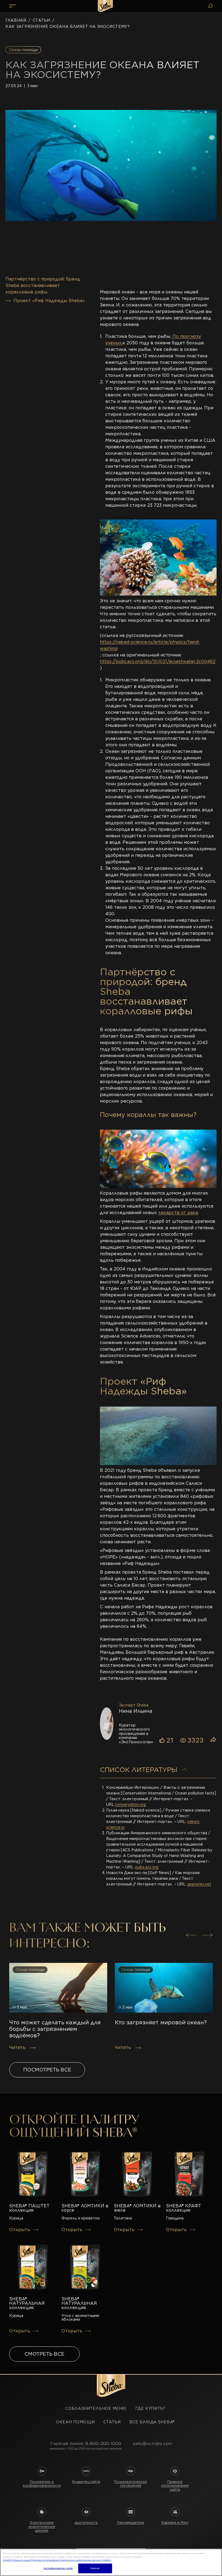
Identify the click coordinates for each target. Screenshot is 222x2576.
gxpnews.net (199, 1884)
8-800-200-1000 (103, 2443)
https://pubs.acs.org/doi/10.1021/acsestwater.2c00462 (158, 661)
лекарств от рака (178, 1213)
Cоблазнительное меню (96, 2408)
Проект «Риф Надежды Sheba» (49, 301)
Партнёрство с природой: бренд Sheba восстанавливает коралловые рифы (43, 285)
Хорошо (95, 2568)
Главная (16, 20)
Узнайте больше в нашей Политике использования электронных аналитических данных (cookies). (57, 2560)
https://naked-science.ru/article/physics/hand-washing (150, 645)
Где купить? (150, 2408)
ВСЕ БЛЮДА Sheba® (152, 2422)
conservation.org (130, 1804)
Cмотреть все (44, 2354)
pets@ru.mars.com (153, 2443)
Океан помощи (75, 2422)
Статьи (41, 20)
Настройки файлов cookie (58, 2568)
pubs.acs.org (147, 1867)
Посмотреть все (47, 2070)
